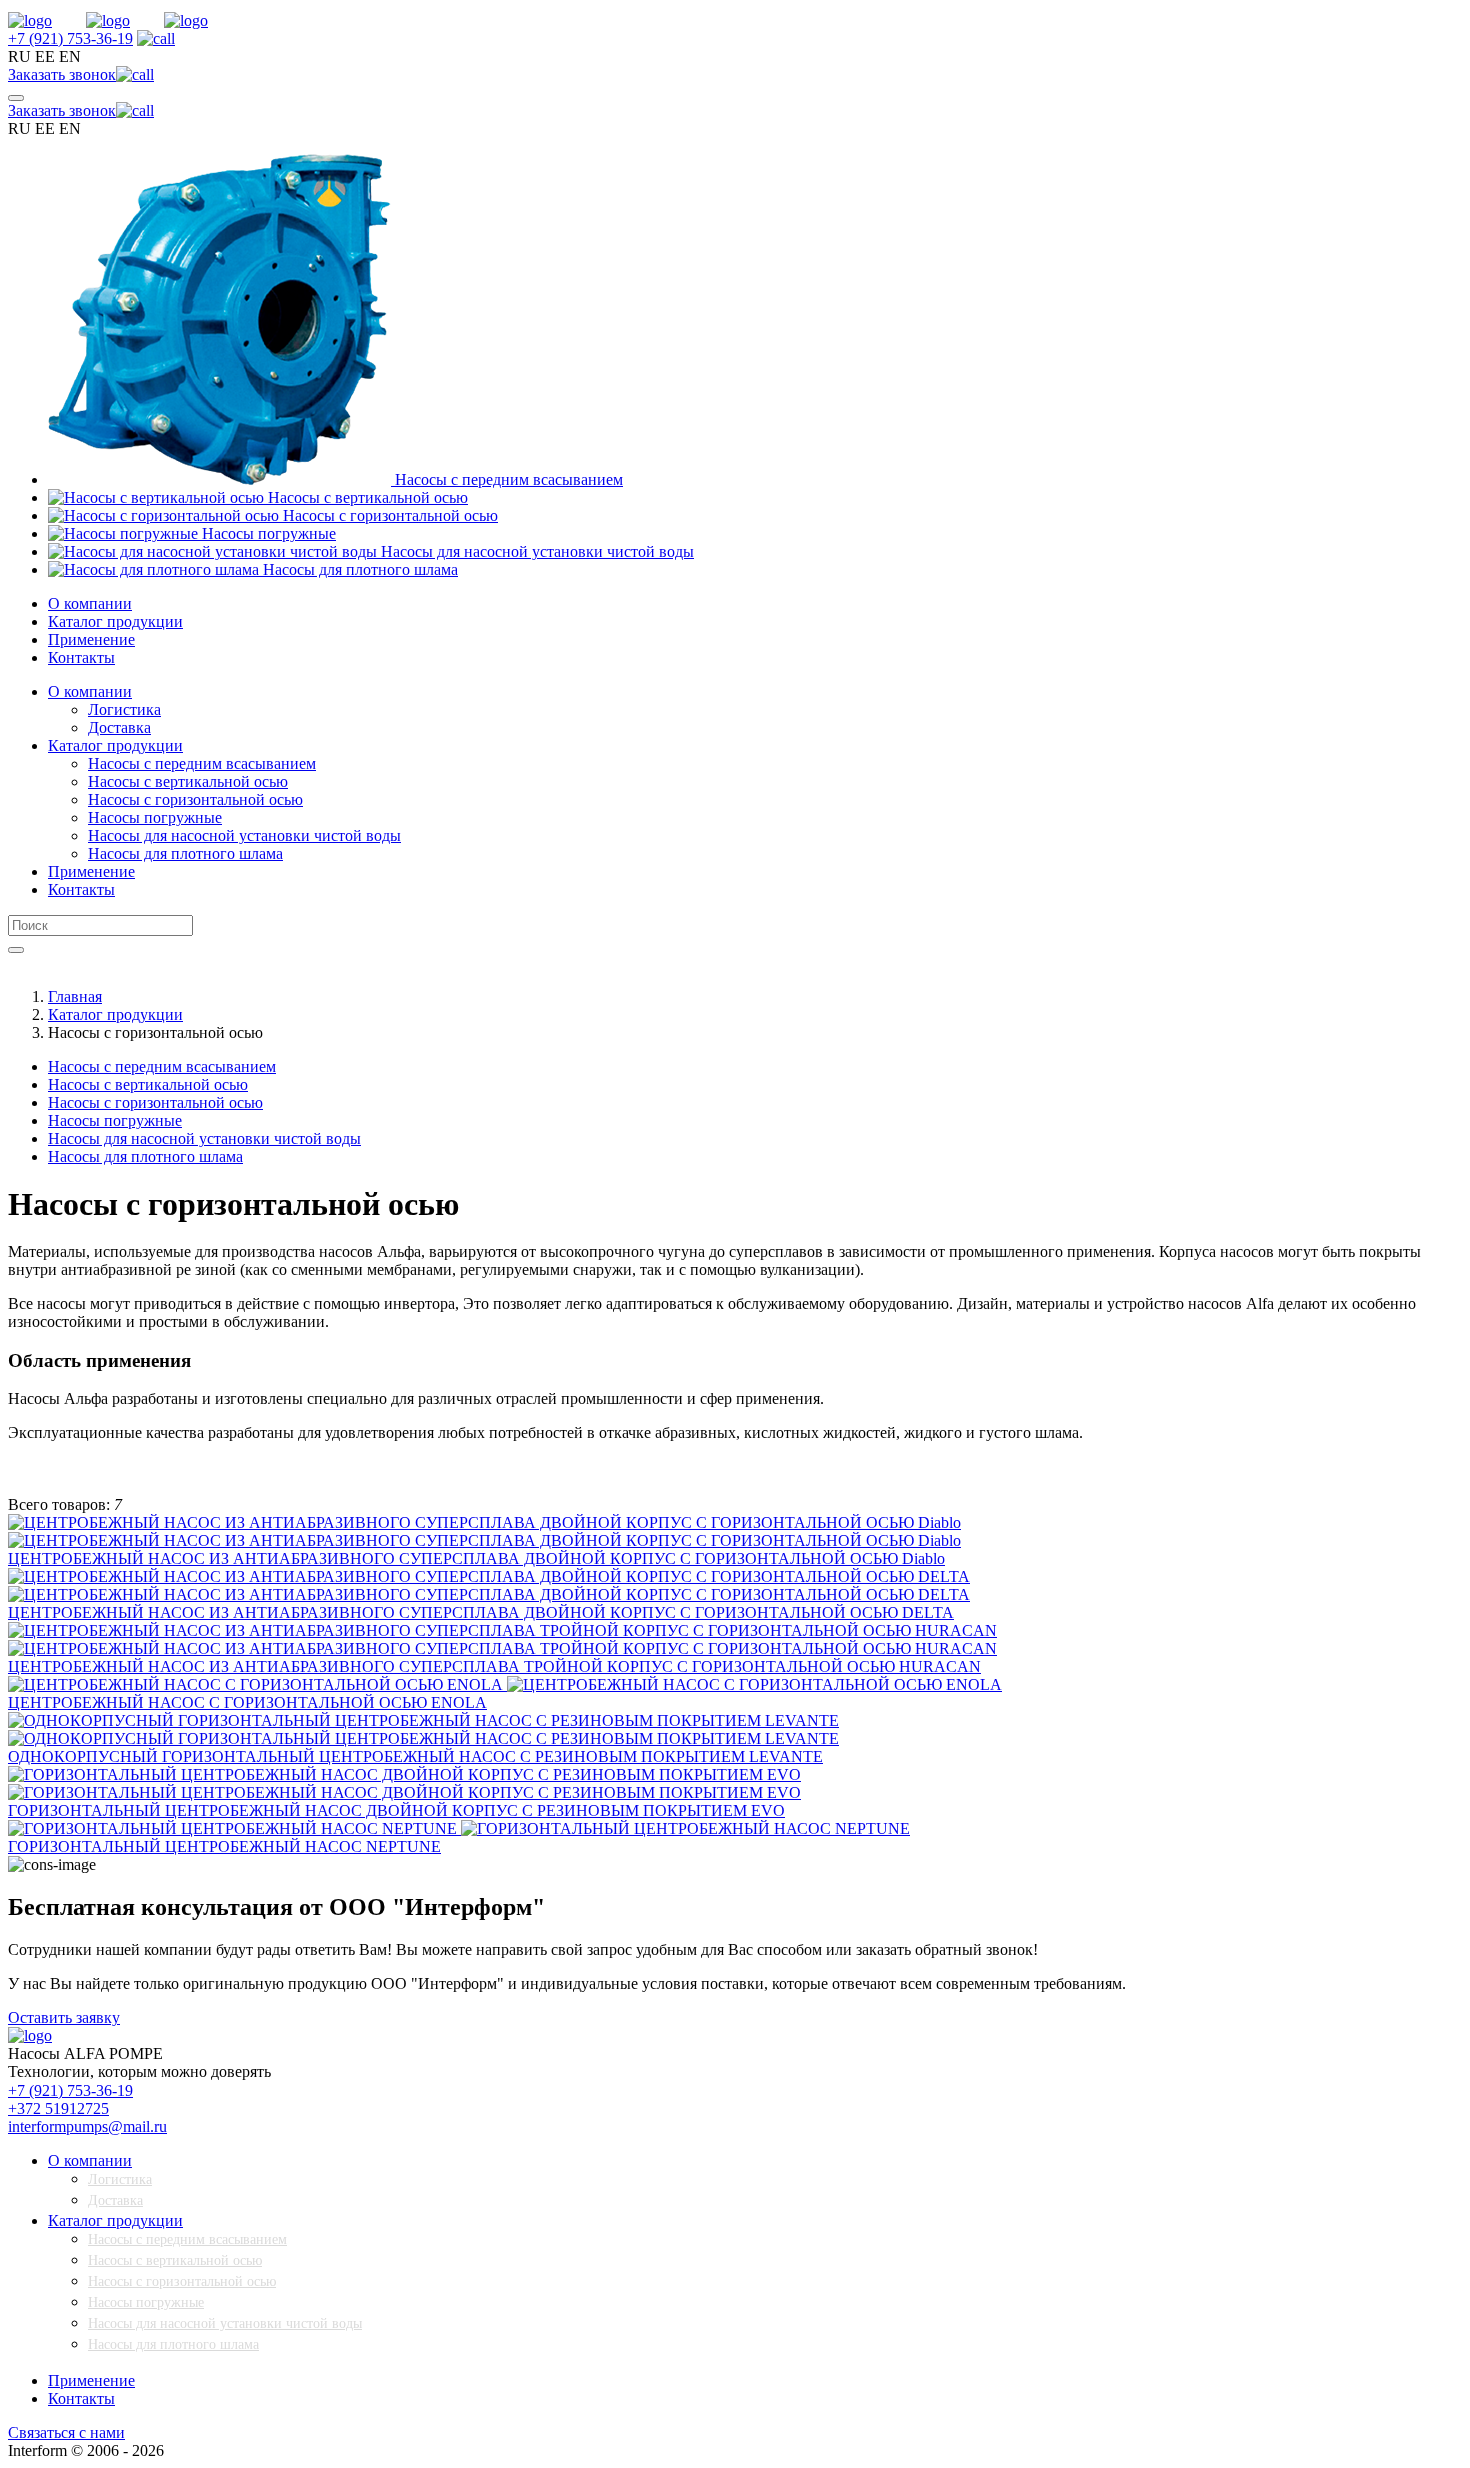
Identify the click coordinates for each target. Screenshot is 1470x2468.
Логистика (120, 2179)
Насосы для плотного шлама (173, 2344)
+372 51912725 (58, 2108)
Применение (91, 639)
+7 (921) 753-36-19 (70, 2090)
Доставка (115, 2200)
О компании (90, 603)
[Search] (16, 950)
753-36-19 (70, 38)
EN (70, 56)
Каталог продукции (115, 621)
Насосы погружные (146, 2302)
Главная (75, 996)
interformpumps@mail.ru (87, 2126)
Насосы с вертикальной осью (175, 2260)
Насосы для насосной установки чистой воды (225, 2323)
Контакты (81, 657)
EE (45, 56)
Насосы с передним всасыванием (187, 2239)
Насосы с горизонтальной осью (182, 2281)
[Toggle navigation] (16, 98)
